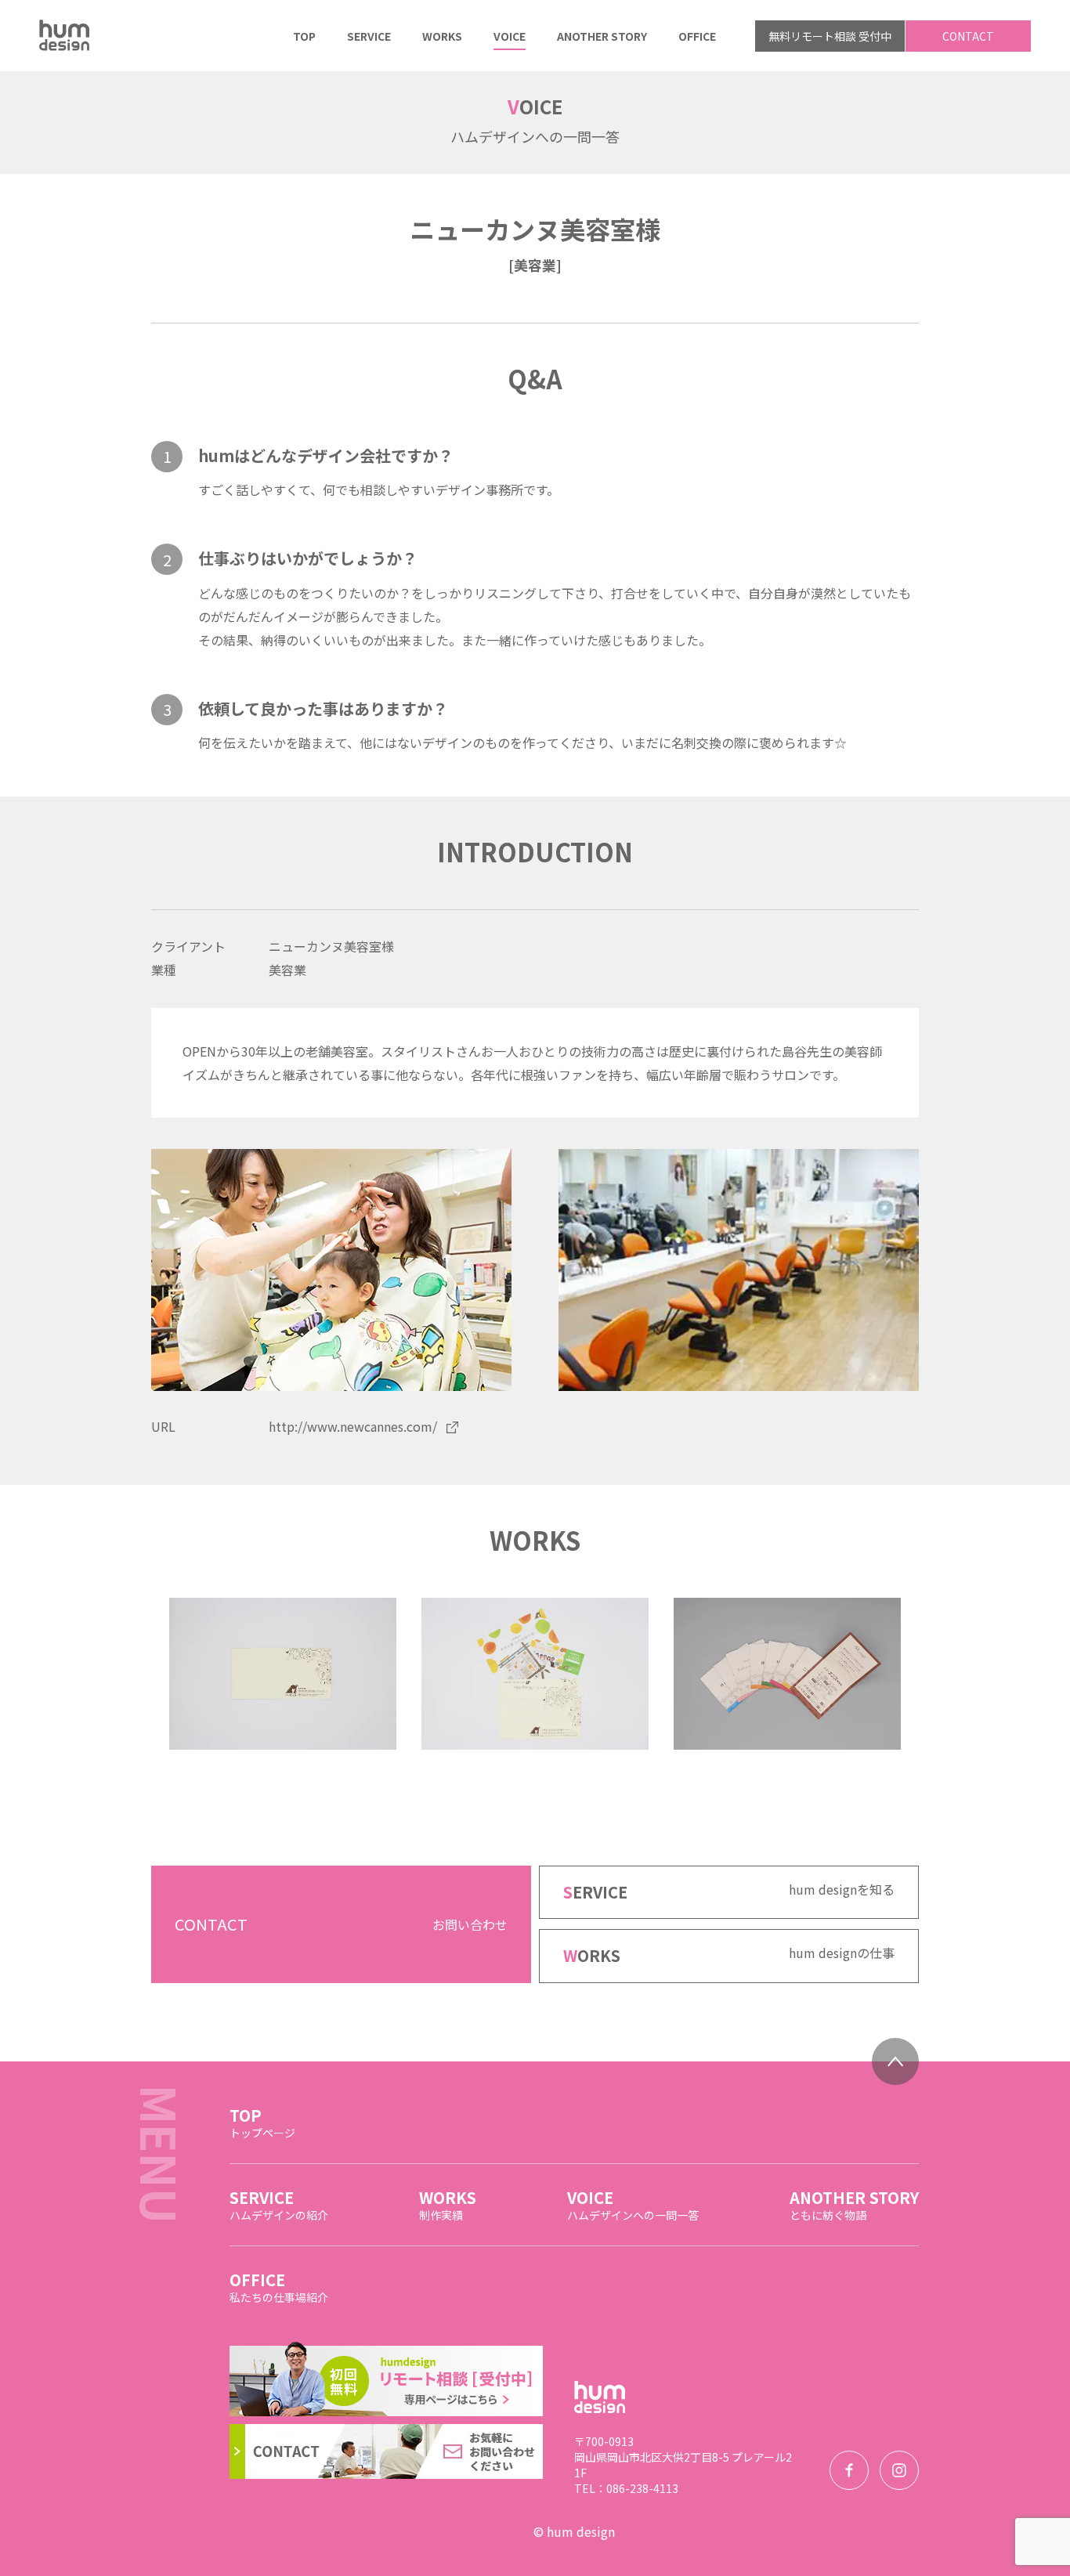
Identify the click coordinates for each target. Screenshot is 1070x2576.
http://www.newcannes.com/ (353, 1426)
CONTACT (968, 36)
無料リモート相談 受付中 (830, 36)
